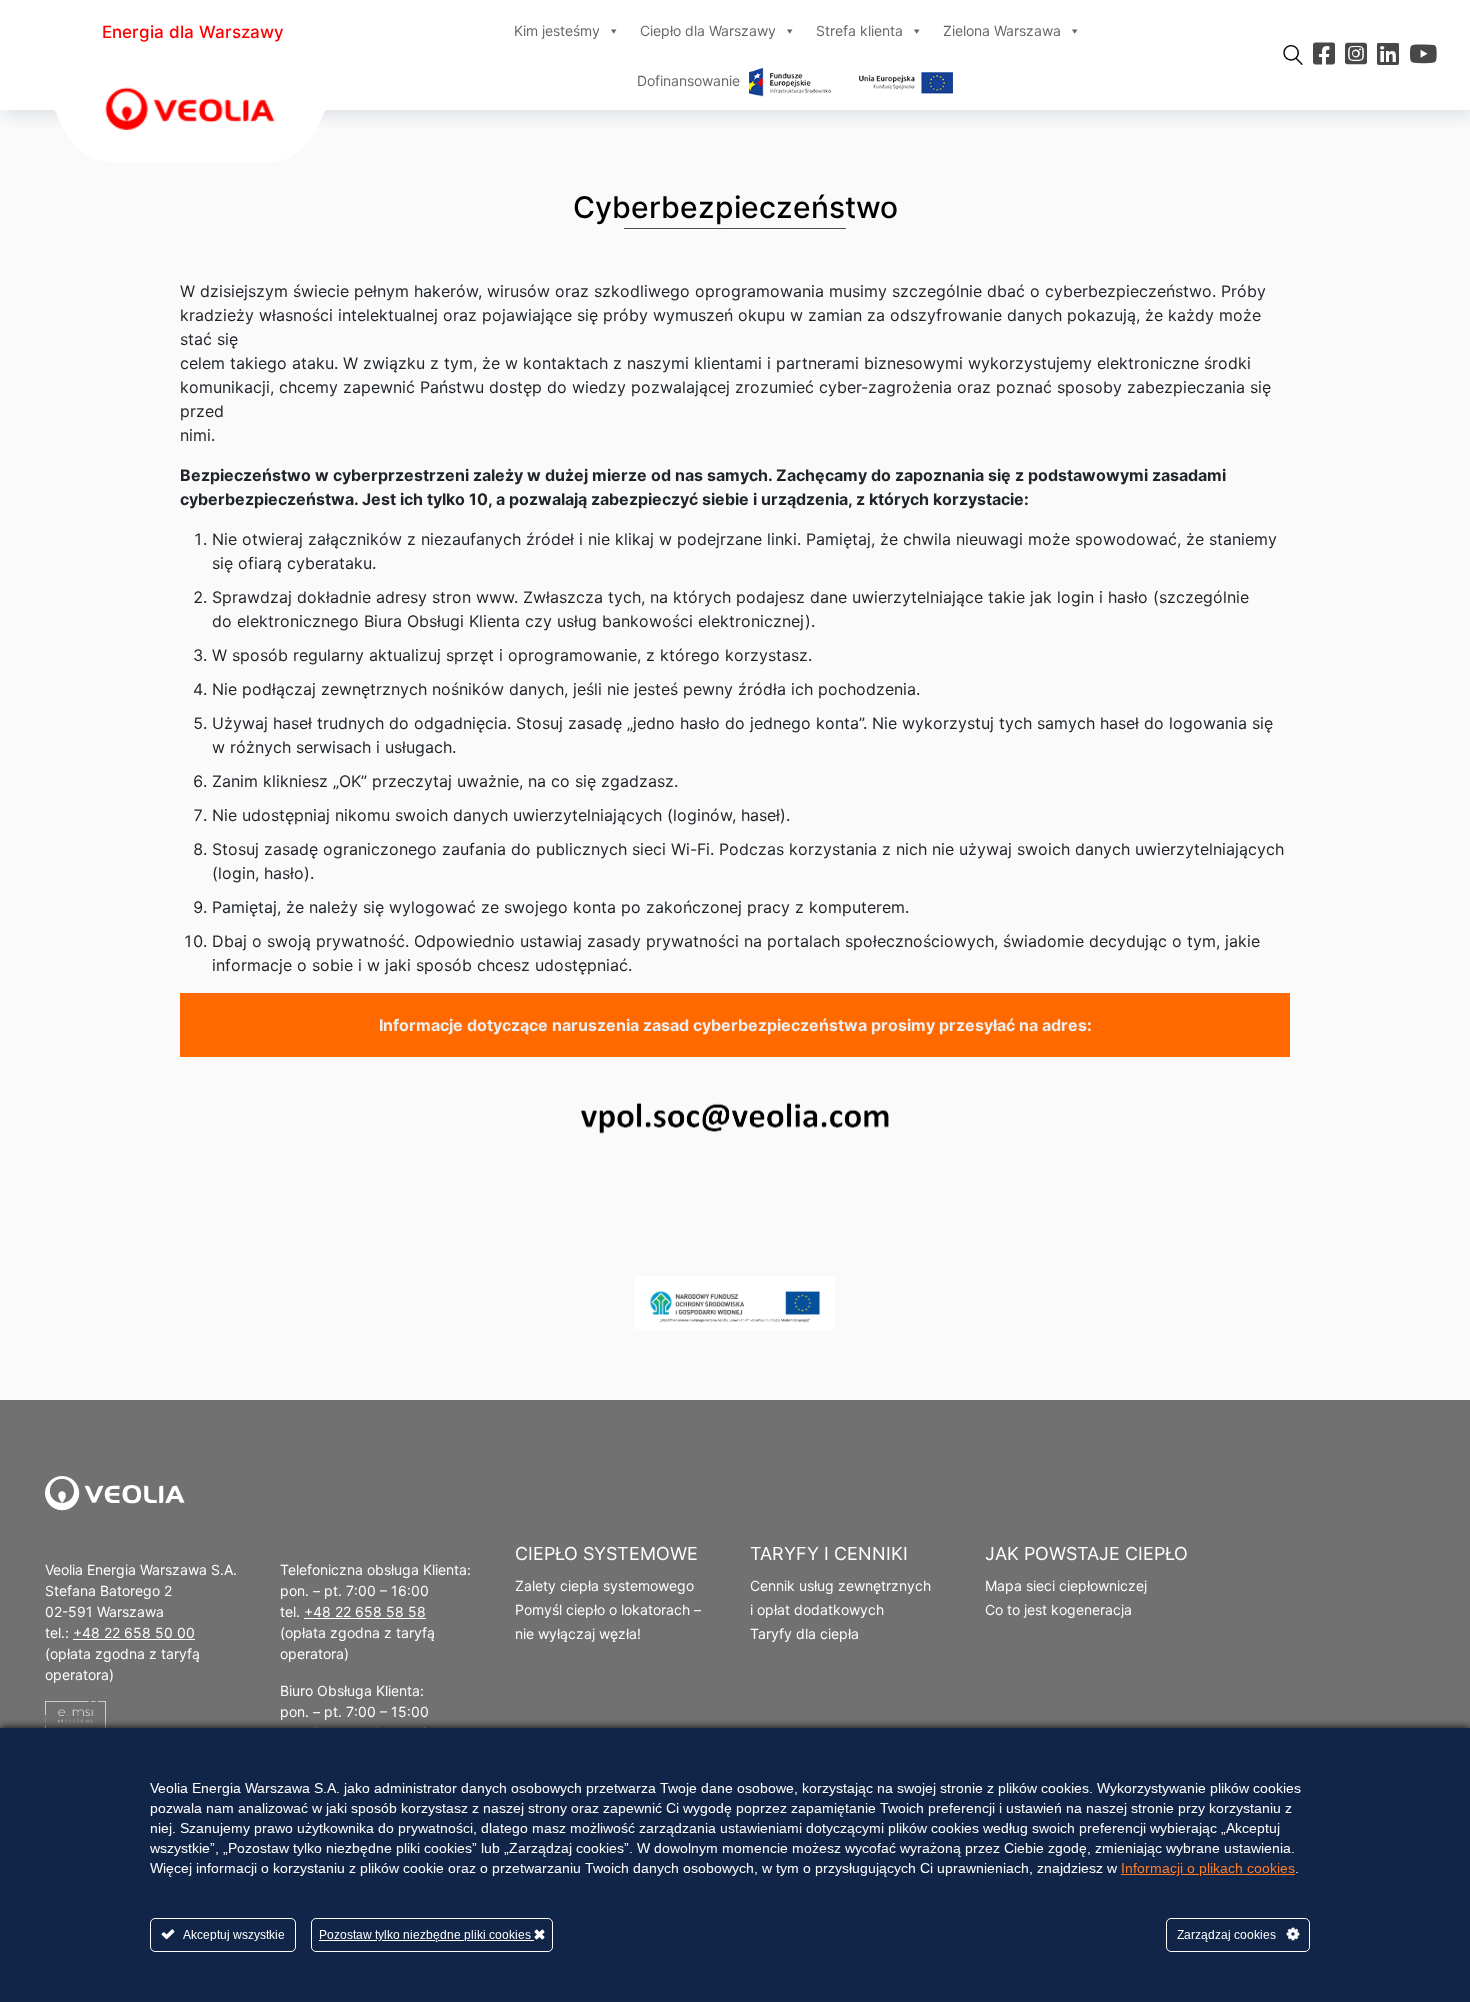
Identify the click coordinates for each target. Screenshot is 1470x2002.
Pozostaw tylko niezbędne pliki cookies (426, 1935)
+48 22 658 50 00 (134, 1632)
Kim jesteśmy (557, 30)
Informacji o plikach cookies (1208, 1868)
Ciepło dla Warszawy (708, 30)
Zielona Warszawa (1002, 30)
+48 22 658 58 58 (365, 1611)
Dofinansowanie (690, 80)
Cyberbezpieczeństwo (735, 207)
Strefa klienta (859, 30)
